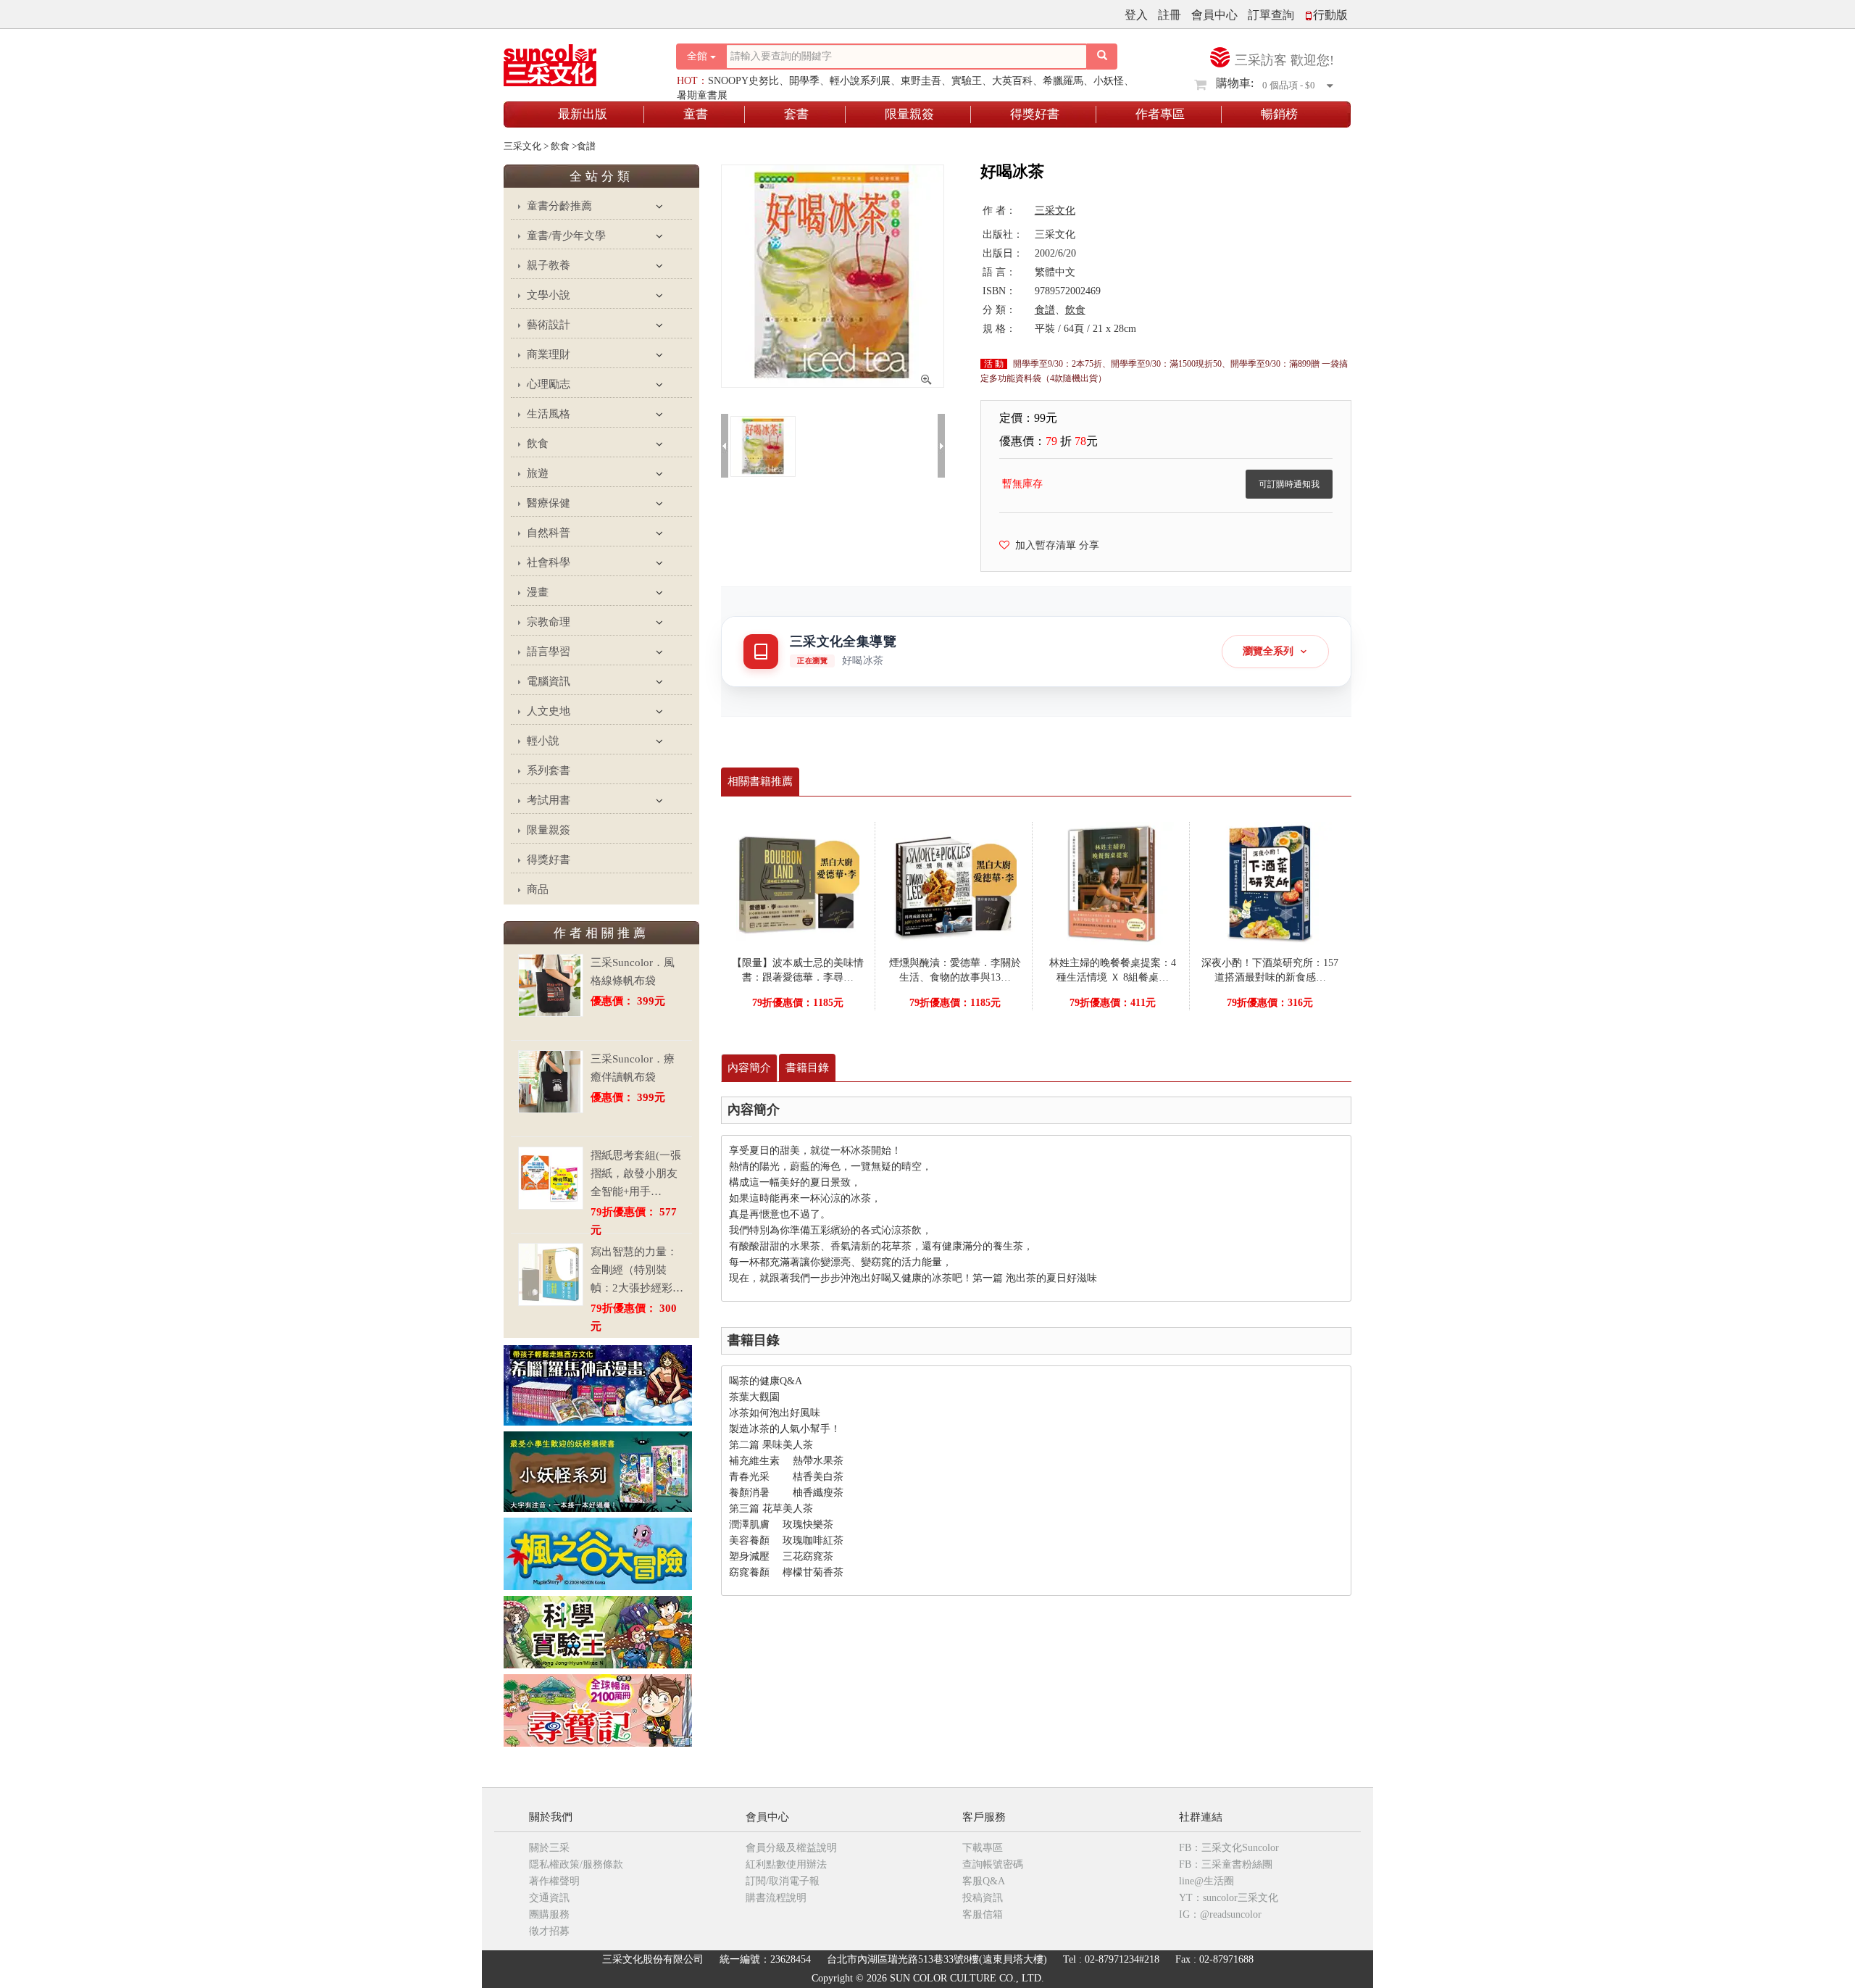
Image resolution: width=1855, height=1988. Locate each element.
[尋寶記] (598, 1709)
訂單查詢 (1271, 15)
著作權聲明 (554, 1881)
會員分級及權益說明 (791, 1848)
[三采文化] (575, 61)
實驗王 (967, 81)
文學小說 (549, 295)
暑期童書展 (702, 95)
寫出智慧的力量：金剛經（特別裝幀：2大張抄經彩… (637, 1270)
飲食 (538, 444)
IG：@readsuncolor (1220, 1914)
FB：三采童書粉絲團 (1226, 1864)
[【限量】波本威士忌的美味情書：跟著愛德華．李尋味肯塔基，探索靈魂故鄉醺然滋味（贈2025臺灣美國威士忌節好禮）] (798, 882)
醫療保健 (549, 503)
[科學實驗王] (598, 1631)
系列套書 (549, 770)
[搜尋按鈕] (1102, 57)
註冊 (1170, 15)
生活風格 (549, 414)
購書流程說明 (776, 1898)
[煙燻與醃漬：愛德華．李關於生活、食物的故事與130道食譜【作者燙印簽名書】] (955, 882)
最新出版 (583, 114)
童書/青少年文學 (566, 236)
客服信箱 (983, 1914)
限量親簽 (909, 114)
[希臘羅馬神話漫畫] (598, 1385)
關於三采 (549, 1848)
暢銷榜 (1279, 114)
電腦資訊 (549, 681)
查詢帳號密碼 (993, 1864)
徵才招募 (549, 1931)
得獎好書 (1035, 114)
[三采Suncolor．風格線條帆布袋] (551, 985)
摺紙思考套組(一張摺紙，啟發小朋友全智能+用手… (636, 1173)
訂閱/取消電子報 (783, 1881)
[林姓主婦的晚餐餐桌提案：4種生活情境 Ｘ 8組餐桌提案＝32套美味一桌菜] (1112, 882)
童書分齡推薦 (559, 206)
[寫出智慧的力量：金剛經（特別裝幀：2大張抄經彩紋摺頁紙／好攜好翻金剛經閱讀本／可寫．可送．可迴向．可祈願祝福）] (551, 1274)
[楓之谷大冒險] (598, 1553)
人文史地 (549, 711)
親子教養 (549, 265)
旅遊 (538, 473)
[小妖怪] (598, 1471)
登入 (1136, 15)
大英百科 (1012, 81)
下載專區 (983, 1848)
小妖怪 (1109, 81)
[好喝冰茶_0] (763, 445)
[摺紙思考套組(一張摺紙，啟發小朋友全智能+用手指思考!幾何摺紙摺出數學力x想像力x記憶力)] (551, 1178)
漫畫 (538, 592)
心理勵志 (549, 384)
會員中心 (1214, 15)
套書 (796, 114)
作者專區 (1160, 114)
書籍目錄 (807, 1068)
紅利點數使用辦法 (786, 1864)
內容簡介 (749, 1068)
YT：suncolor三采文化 (1229, 1898)
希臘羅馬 (1063, 81)
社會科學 (549, 562)
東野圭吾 (921, 81)
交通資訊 (549, 1898)
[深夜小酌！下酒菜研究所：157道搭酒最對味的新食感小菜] (1270, 882)
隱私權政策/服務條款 (576, 1864)
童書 (696, 114)
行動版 (1330, 15)
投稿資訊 (983, 1898)
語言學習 (549, 652)
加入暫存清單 (1043, 545)
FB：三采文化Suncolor (1229, 1848)
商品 (538, 889)
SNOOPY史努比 (743, 81)
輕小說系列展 (860, 81)
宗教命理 (549, 622)
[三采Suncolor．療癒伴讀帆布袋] (551, 1082)
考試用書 (549, 800)
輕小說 (543, 741)
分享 (1089, 545)
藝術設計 (549, 325)
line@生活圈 (1206, 1881)
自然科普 (549, 533)
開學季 (804, 81)
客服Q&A (984, 1881)
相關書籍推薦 (760, 781)
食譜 (1045, 310)
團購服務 (549, 1914)
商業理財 (549, 354)
